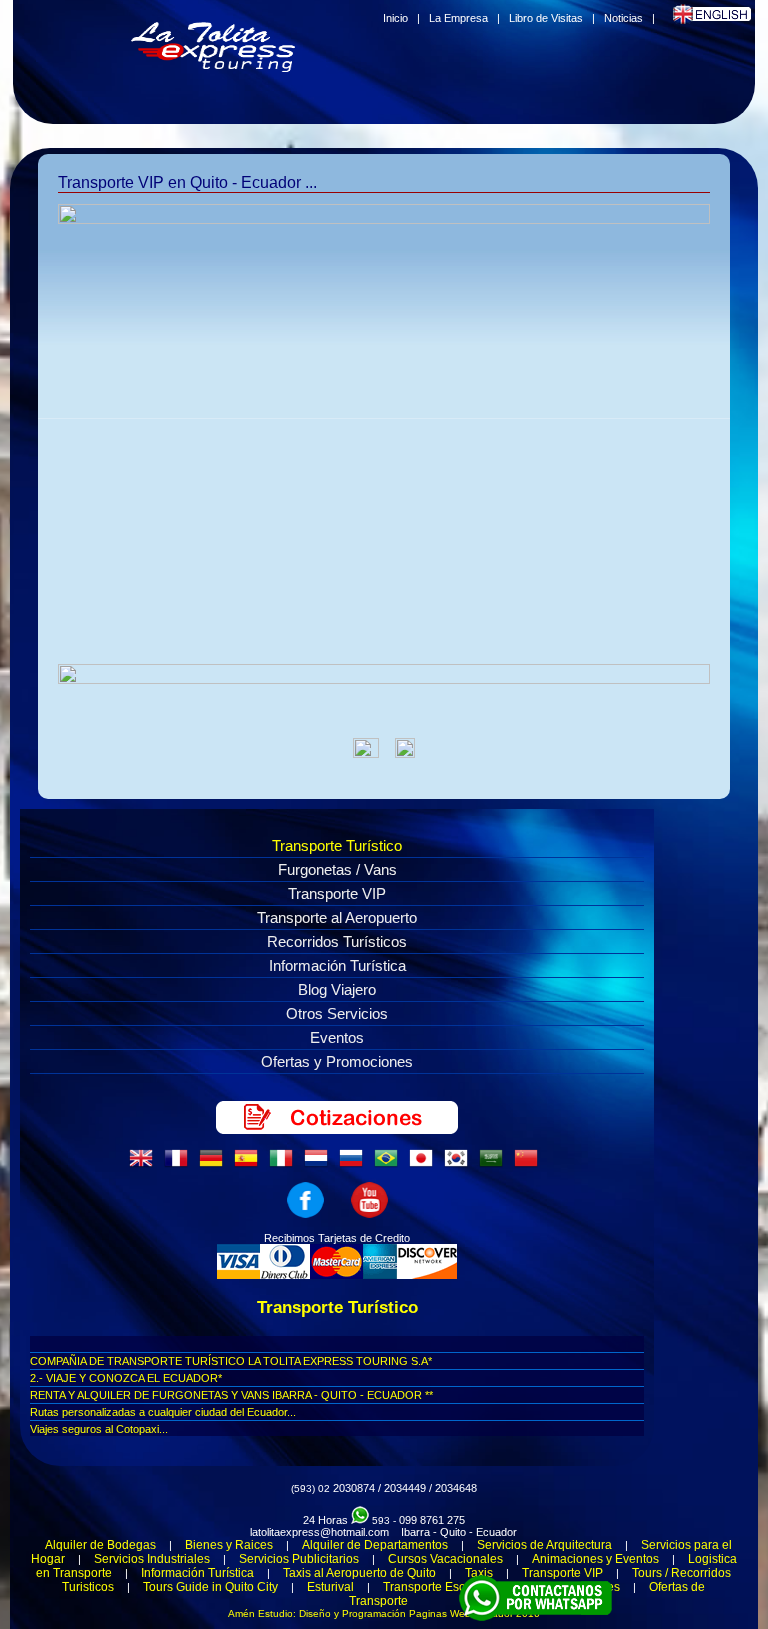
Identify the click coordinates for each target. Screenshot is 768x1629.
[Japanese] (425, 1164)
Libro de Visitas (546, 18)
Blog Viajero (337, 989)
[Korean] (460, 1164)
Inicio (395, 18)
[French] (180, 1164)
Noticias (623, 18)
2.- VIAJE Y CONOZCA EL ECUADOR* (126, 1378)
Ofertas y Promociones (337, 1061)
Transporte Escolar (434, 1587)
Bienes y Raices (229, 1545)
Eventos (337, 1037)
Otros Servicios (337, 1013)
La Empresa (458, 18)
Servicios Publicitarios (299, 1559)
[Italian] (285, 1164)
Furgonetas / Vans (337, 869)
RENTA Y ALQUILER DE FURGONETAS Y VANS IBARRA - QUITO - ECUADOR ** (231, 1395)
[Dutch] (320, 1164)
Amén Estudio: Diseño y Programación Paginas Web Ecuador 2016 (384, 1613)
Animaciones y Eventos (595, 1559)
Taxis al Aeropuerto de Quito (359, 1573)
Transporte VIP (337, 893)
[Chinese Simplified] (530, 1164)
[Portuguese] (390, 1164)
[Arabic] (495, 1164)
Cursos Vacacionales (445, 1559)
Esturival (330, 1587)
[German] (215, 1164)
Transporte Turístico (337, 845)
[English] (145, 1164)
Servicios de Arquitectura (544, 1545)
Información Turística (337, 965)
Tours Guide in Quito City (210, 1587)
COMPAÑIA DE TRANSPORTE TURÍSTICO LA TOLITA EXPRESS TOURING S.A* (231, 1361)
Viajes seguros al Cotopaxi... (99, 1429)
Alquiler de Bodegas (100, 1545)
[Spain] (250, 1164)
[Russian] (355, 1164)
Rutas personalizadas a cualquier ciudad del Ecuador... (163, 1412)
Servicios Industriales (152, 1559)
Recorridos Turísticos (337, 941)
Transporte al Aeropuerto (337, 917)
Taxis (479, 1573)
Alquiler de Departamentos (375, 1545)
